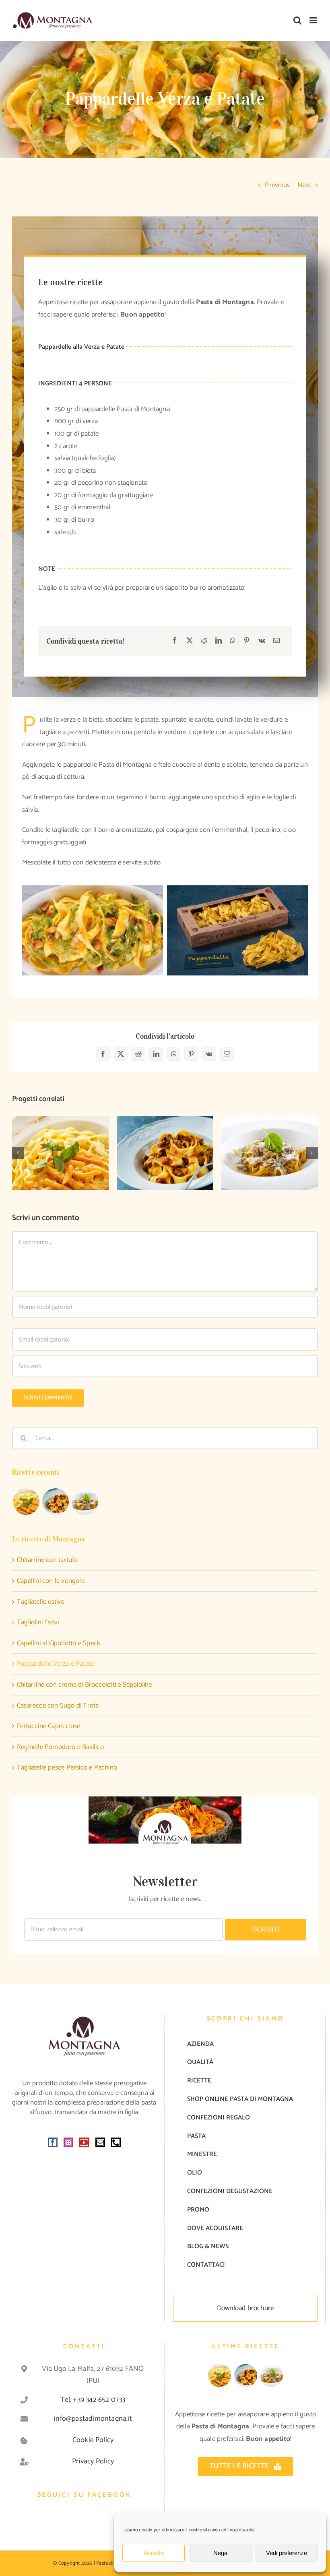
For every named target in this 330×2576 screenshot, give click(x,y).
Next (304, 185)
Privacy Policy (93, 2461)
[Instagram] (68, 2142)
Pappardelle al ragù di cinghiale (165, 1140)
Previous (277, 185)
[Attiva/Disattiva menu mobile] (314, 20)
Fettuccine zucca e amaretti (61, 1140)
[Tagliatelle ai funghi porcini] (270, 1153)
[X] (190, 641)
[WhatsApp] (233, 641)
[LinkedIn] (219, 641)
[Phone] (116, 2142)
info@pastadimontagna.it (93, 2419)
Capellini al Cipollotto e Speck (59, 1643)
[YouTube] (84, 2142)
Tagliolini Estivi (38, 1622)
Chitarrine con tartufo (47, 1560)
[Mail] (100, 2142)
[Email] (276, 641)
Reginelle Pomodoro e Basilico (60, 1747)
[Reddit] (204, 641)
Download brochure (245, 2308)
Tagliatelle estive (41, 1602)
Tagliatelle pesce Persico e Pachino (67, 1767)
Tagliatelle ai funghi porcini (270, 1140)
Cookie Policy (93, 2440)
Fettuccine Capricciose (48, 1726)
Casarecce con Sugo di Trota (58, 1706)
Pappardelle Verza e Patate (55, 1664)
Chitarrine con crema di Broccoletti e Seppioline (85, 1685)
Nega (220, 2553)
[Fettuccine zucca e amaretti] (60, 1153)
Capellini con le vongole (51, 1581)
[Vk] (262, 641)
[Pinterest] (247, 641)
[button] (18, 1153)
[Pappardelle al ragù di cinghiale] (165, 1153)
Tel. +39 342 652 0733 (93, 2400)
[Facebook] (175, 641)
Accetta (154, 2553)
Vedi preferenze (287, 2553)
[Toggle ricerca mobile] (297, 20)
